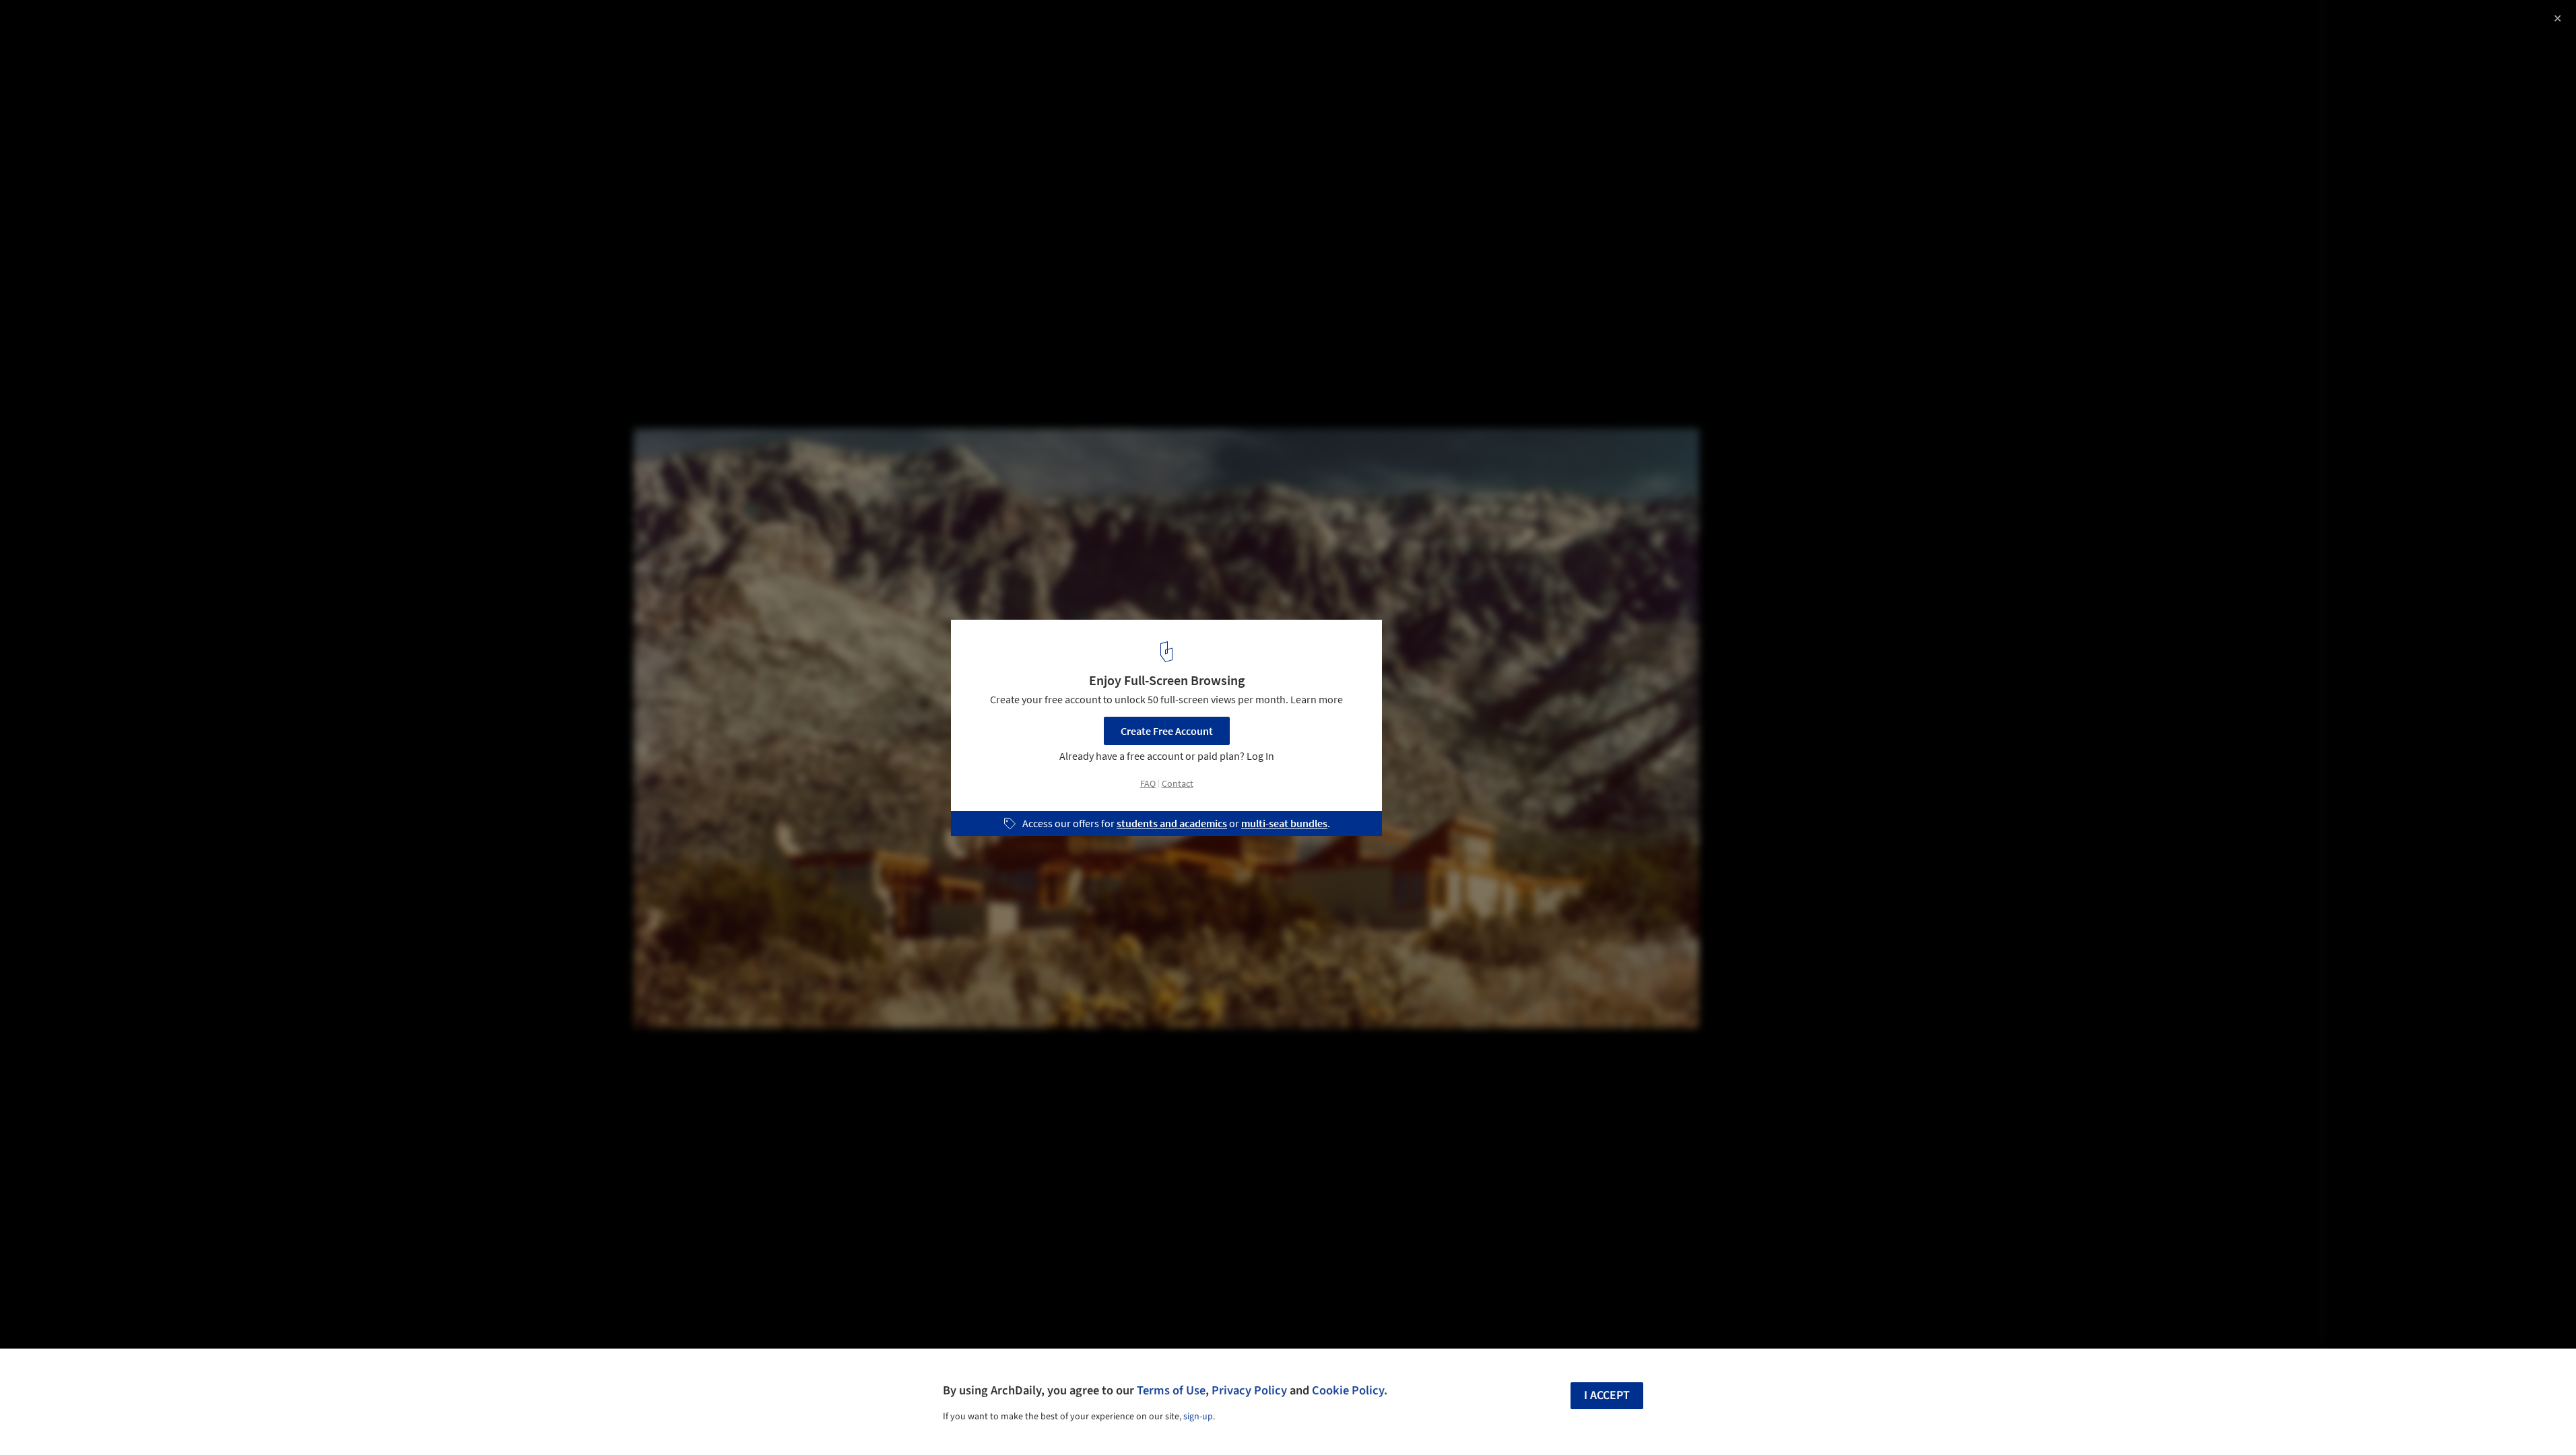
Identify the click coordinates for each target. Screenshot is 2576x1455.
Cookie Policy (1348, 1390)
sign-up (1198, 1417)
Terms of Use (1171, 1390)
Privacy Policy (1249, 1390)
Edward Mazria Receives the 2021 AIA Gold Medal (180, 25)
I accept (1607, 1395)
